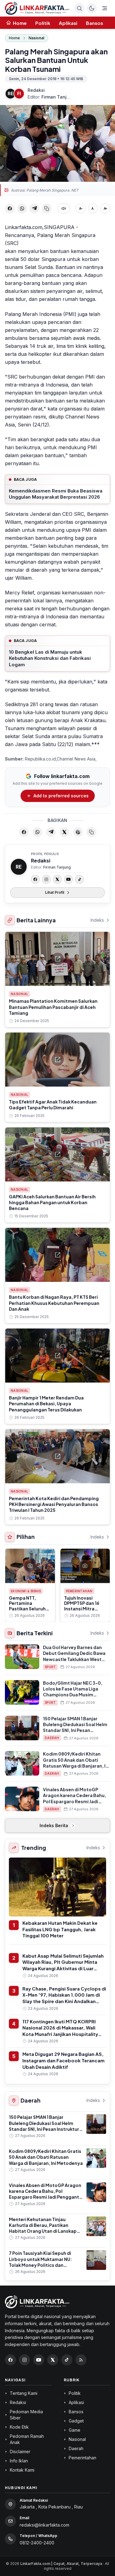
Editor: (49, 97)
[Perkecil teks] (81, 208)
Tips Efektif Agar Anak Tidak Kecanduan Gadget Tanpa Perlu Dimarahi (53, 1105)
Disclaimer (20, 2451)
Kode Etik (19, 2427)
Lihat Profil (55, 892)
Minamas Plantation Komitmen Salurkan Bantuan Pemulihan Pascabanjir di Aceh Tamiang (53, 1007)
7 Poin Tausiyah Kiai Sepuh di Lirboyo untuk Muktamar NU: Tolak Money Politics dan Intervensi (40, 2262)
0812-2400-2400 (37, 2543)
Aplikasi (68, 23)
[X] (57, 879)
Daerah (52, 1738)
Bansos (94, 23)
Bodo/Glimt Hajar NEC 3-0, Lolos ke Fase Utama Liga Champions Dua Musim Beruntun (73, 1692)
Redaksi (36, 90)
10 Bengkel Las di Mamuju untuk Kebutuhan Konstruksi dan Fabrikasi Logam (50, 658)
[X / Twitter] (53, 2360)
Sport (50, 1667)
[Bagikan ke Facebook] (10, 208)
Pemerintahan (79, 1591)
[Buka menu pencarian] (79, 8)
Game (75, 2430)
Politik (43, 23)
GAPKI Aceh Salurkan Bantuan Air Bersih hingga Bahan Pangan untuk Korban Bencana (52, 1202)
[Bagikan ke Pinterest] (78, 832)
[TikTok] (79, 879)
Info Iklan (19, 2461)
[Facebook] (35, 879)
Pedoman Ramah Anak (27, 2439)
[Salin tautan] (47, 208)
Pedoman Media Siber (26, 2415)
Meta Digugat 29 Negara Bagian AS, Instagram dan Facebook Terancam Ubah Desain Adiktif (63, 2060)
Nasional (36, 38)
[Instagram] (46, 879)
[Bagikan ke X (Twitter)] (64, 832)
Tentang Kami (24, 2393)
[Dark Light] (92, 8)
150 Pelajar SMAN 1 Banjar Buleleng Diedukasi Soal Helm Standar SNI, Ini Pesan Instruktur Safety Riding (75, 1727)
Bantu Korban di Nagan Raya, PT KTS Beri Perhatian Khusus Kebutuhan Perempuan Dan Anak (54, 1303)
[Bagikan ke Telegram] (34, 208)
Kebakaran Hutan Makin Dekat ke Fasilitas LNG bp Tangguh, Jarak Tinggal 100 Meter (60, 1929)
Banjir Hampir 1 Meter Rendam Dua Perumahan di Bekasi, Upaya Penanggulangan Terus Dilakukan (46, 1404)
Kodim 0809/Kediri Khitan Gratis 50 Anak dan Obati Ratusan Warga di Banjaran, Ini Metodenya (76, 1763)
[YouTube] (68, 879)
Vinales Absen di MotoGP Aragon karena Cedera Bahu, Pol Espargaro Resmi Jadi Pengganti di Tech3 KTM (75, 1798)
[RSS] (81, 2360)
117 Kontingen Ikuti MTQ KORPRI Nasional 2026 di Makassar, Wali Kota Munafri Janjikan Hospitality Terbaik (60, 2031)
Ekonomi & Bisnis (26, 1591)
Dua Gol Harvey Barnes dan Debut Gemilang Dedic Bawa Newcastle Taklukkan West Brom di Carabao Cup (74, 1656)
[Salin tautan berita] (91, 832)
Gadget (76, 2421)
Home (14, 38)
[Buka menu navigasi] (105, 8)
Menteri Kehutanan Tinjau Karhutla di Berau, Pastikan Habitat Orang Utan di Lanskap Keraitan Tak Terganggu (43, 2228)
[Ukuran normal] (93, 208)
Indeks (97, 920)
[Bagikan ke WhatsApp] (22, 208)
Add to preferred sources (61, 796)
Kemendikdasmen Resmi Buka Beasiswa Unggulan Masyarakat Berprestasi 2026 (56, 494)
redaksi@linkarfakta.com (44, 2525)
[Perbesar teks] (105, 208)
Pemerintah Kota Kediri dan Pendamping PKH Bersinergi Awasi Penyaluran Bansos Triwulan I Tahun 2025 (54, 1504)
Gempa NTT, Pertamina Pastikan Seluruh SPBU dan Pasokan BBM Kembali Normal (29, 1611)
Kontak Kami (22, 2470)
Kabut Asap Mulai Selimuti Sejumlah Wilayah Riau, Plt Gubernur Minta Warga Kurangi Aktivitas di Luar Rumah (63, 1965)
